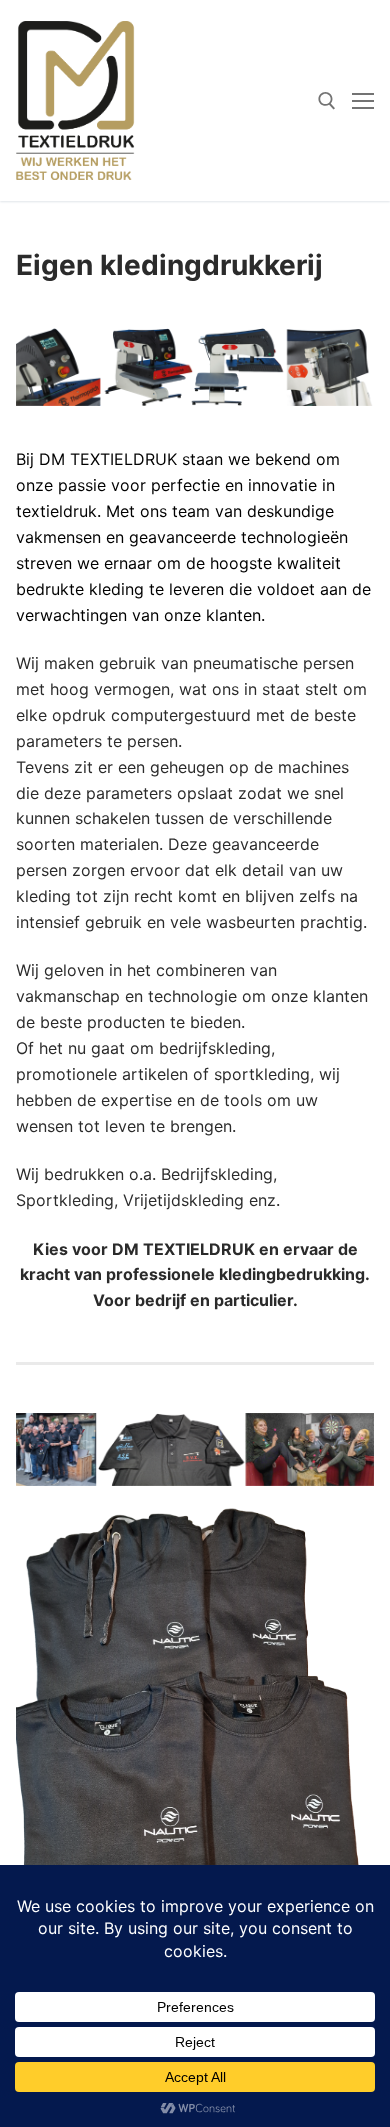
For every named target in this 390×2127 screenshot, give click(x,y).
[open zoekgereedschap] (327, 101)
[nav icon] (363, 101)
